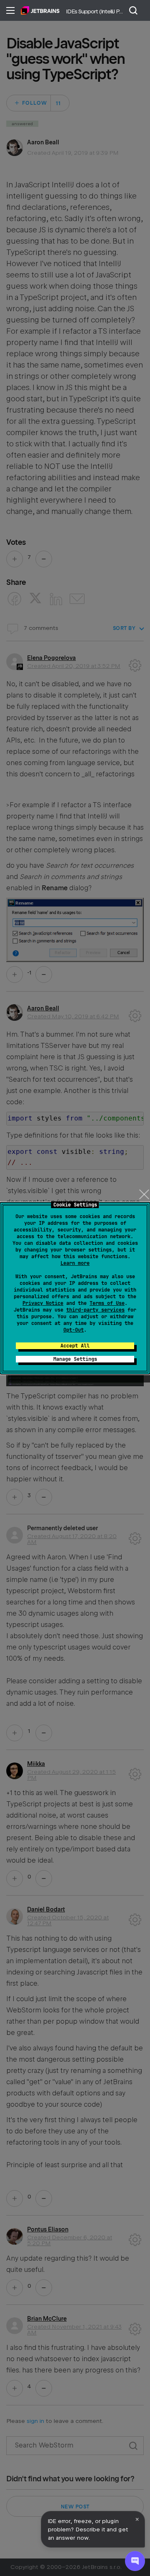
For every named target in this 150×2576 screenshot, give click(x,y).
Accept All (75, 1346)
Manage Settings (75, 1359)
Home (40, 10)
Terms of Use (107, 1303)
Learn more (75, 1263)
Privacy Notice (43, 1303)
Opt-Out (74, 1330)
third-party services (95, 1310)
